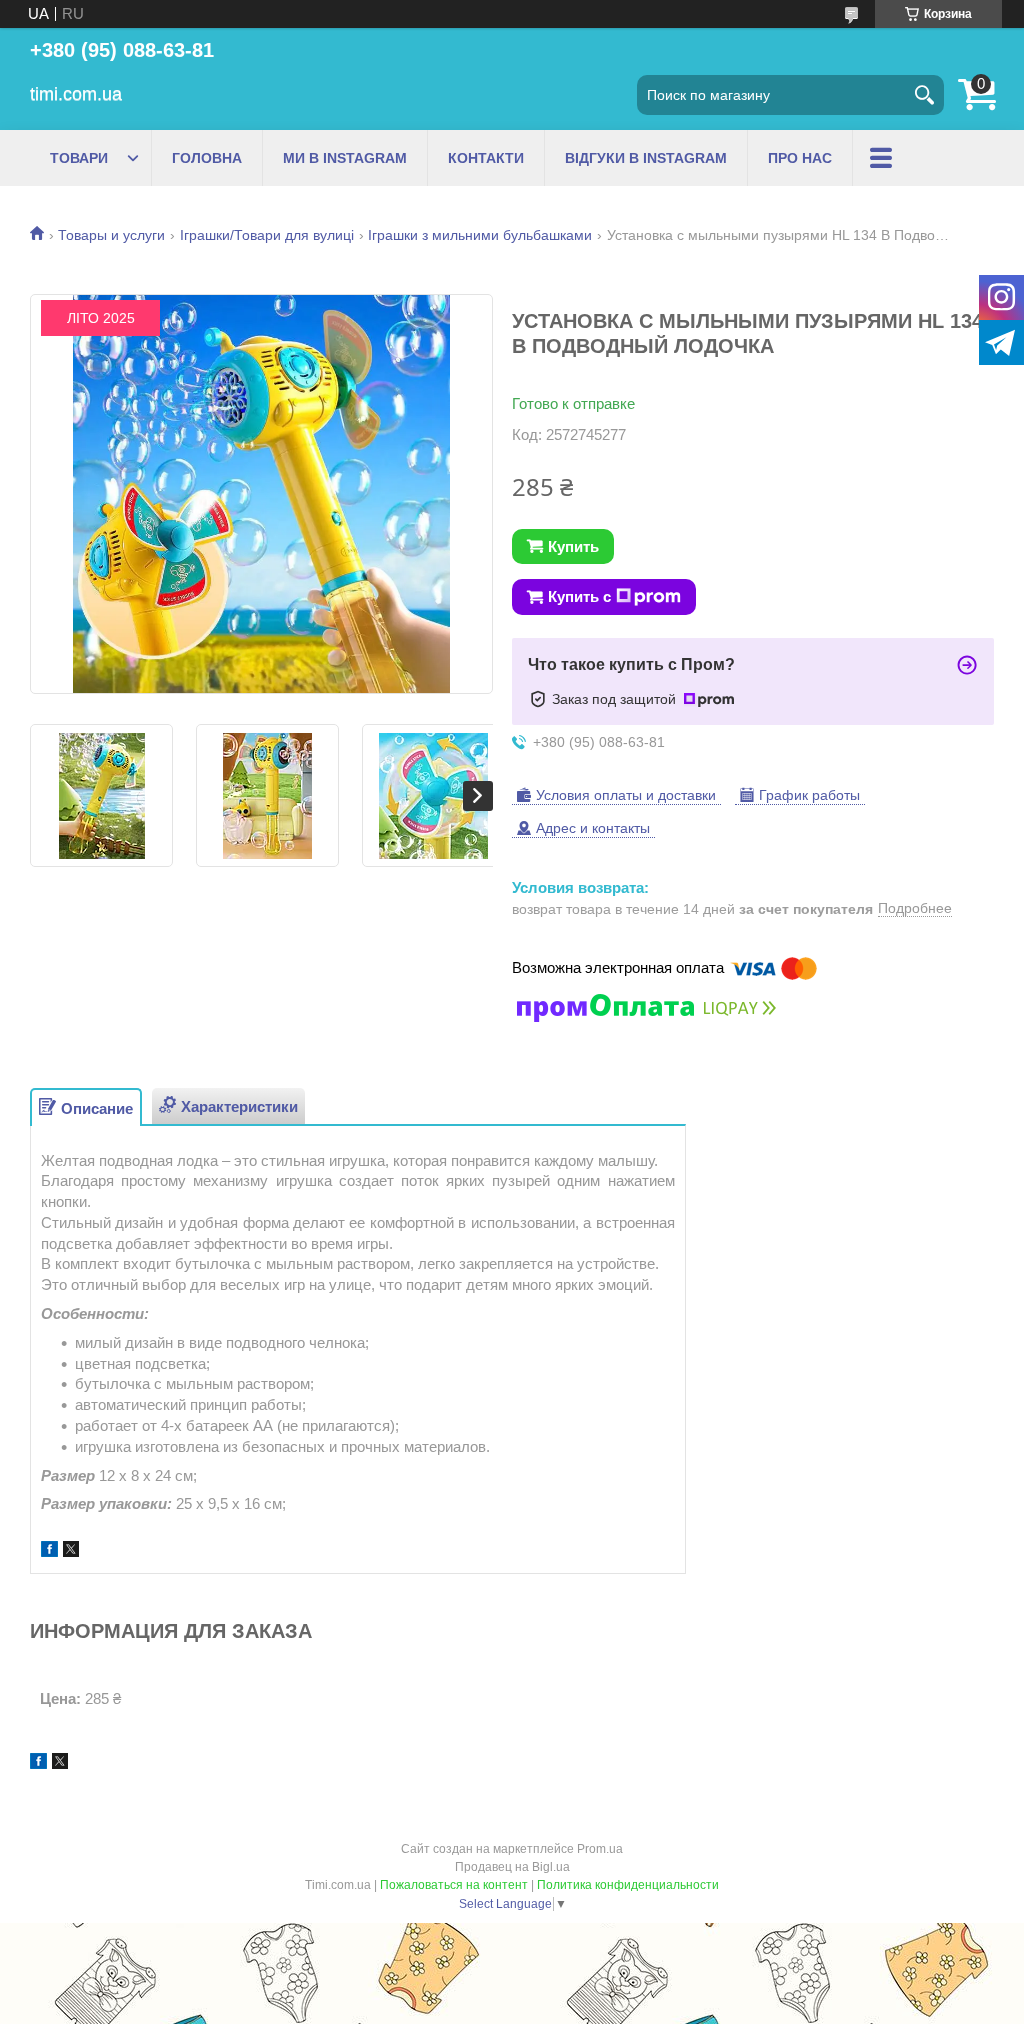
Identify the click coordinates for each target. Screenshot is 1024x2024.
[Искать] (924, 95)
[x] (71, 1551)
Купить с (579, 596)
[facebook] (49, 1551)
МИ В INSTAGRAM (345, 158)
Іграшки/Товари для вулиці (267, 235)
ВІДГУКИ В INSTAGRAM (646, 158)
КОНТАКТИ (486, 158)
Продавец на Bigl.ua (512, 1867)
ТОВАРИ (79, 158)
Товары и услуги (111, 235)
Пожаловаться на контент (454, 1885)
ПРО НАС (800, 158)
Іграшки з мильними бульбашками (480, 235)
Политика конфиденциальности (628, 1885)
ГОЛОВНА (207, 158)
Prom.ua (600, 1849)
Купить (573, 546)
